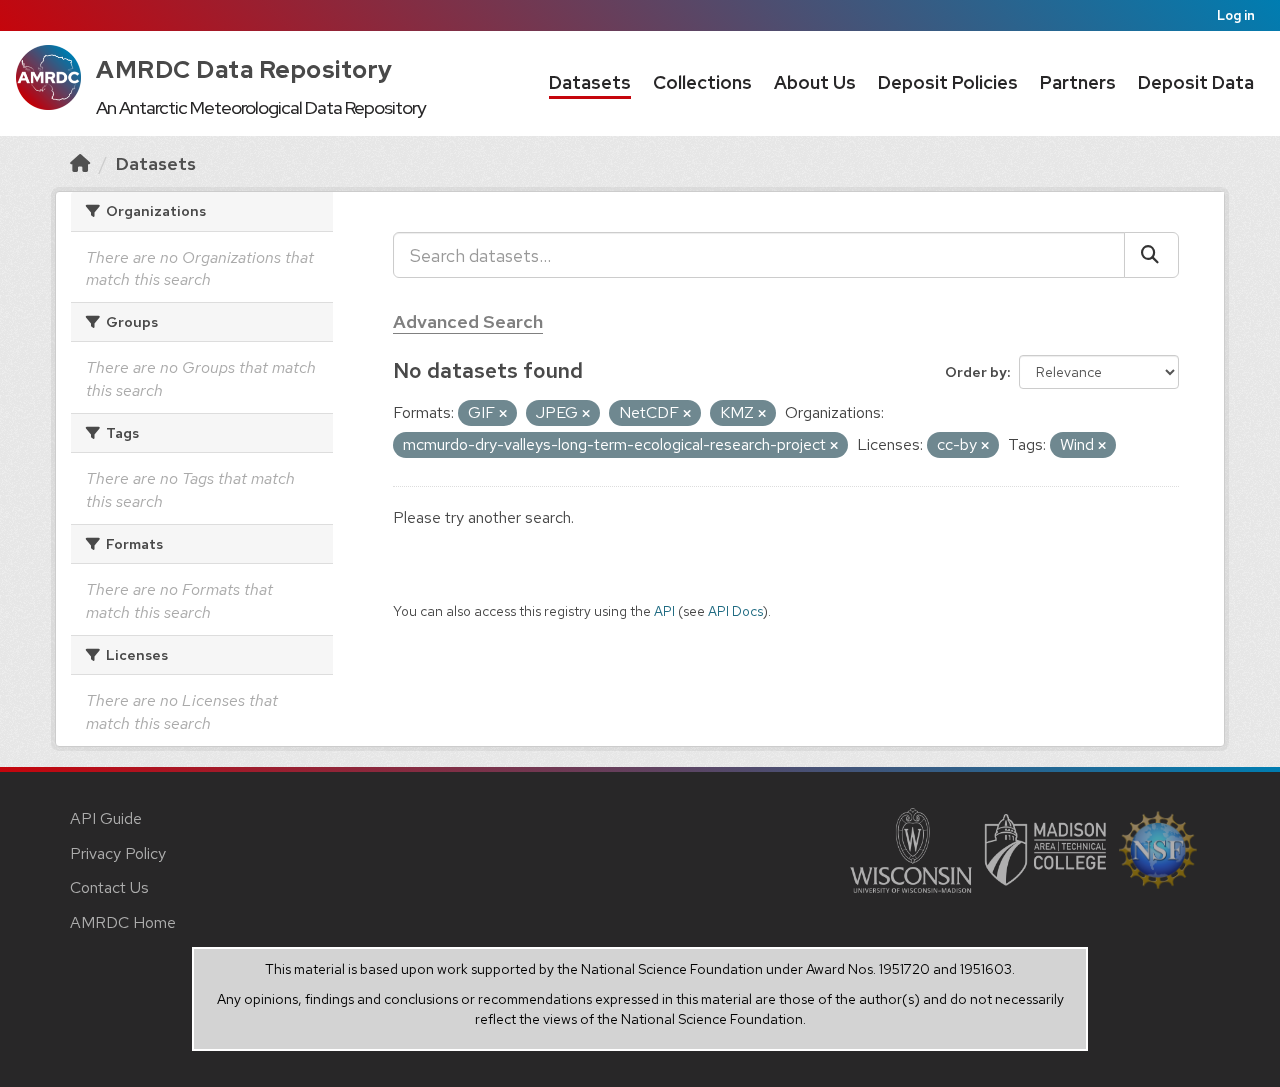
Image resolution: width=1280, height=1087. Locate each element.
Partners (1078, 82)
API (664, 611)
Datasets (590, 82)
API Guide (106, 818)
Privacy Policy (118, 853)
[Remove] (503, 414)
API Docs (735, 611)
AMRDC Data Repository (244, 69)
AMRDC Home (123, 922)
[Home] (80, 163)
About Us (815, 82)
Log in (1236, 15)
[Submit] (1151, 255)
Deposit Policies (948, 82)
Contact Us (109, 887)
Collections (702, 82)
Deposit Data (1196, 82)
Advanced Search (468, 321)
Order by (976, 372)
